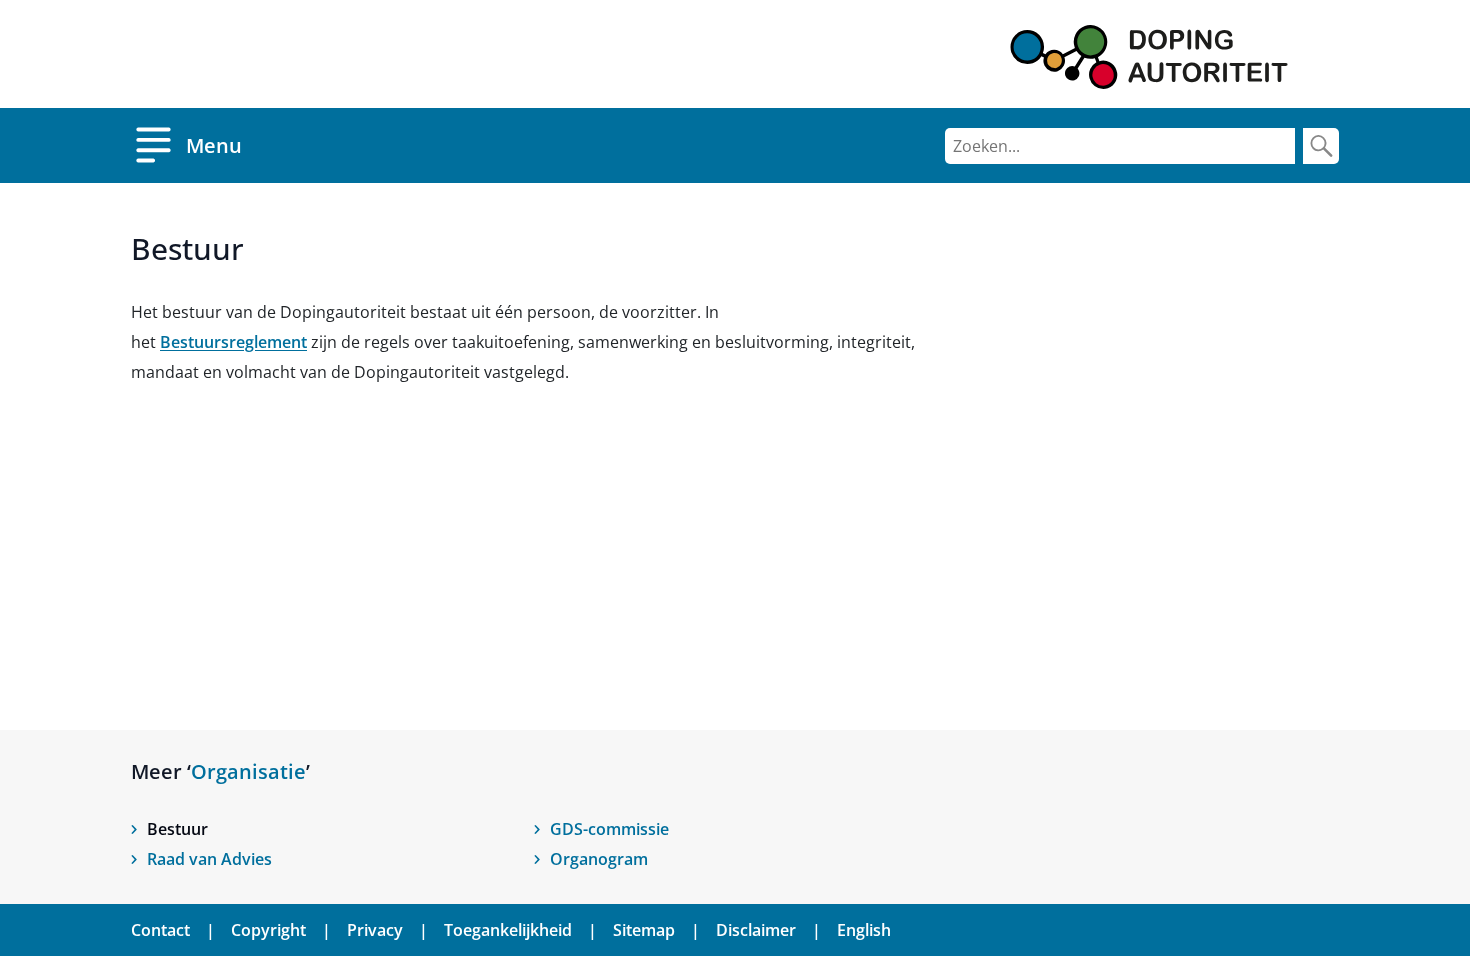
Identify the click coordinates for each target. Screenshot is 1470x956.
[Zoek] (1321, 146)
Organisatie (248, 771)
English (864, 930)
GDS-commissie (609, 829)
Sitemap (644, 930)
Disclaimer (756, 930)
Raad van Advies (209, 859)
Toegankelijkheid (508, 930)
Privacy (375, 930)
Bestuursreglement (233, 342)
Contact (160, 930)
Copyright (268, 930)
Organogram (599, 859)
